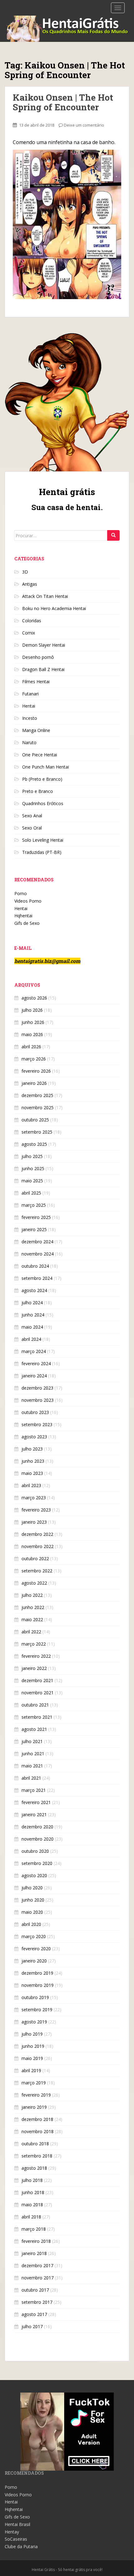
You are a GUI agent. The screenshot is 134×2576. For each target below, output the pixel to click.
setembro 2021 (37, 1717)
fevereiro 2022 (36, 1656)
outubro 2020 (35, 1851)
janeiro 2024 (34, 1376)
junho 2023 (33, 1461)
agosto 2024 (34, 1290)
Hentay (12, 2532)
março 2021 (34, 1790)
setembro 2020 (37, 1863)
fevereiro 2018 (36, 2241)
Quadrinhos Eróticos (43, 803)
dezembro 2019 (37, 1973)
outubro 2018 (35, 2144)
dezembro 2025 (37, 1095)
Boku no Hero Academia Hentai (54, 608)
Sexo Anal (32, 816)
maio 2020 (32, 1912)
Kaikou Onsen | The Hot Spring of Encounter (63, 102)
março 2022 (34, 1644)
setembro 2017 (37, 2302)
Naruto (29, 742)
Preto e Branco (38, 791)
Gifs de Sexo (27, 923)
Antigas (30, 584)
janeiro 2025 (34, 1229)
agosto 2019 (34, 2022)
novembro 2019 (38, 1985)
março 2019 (34, 2083)
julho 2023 (32, 1449)
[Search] (113, 535)
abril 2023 (31, 1485)
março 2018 (34, 2229)
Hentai (29, 706)
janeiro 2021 (34, 1814)
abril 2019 (31, 2070)
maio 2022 (32, 1619)
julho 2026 (32, 1010)
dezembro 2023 (37, 1388)
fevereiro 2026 (36, 1071)
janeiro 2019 (34, 2107)
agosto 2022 (34, 1583)
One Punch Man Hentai (45, 767)
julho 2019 (32, 2034)
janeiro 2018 (34, 2253)
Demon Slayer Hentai (44, 645)
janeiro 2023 (34, 1522)
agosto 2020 (34, 1875)
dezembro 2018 (37, 2119)
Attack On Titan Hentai (45, 596)
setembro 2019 (37, 2010)
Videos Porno (28, 901)
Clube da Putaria (21, 2546)
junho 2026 (33, 1022)
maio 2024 (32, 1327)
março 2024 (34, 1351)
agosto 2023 (34, 1437)
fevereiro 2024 (36, 1363)
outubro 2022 (35, 1559)
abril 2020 (31, 1924)
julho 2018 (32, 2180)
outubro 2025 (35, 1120)
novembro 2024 (38, 1254)
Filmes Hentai (36, 682)
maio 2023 (32, 1473)
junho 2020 (33, 1900)
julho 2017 (32, 2326)
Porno (21, 893)
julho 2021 (32, 1741)
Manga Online (36, 730)
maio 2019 (32, 2058)
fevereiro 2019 (36, 2095)
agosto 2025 (34, 1144)
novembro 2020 (38, 1839)
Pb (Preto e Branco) (42, 779)
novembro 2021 (38, 1693)
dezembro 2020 (37, 1827)
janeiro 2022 (34, 1668)
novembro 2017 (38, 2278)
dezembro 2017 (37, 2265)
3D (25, 572)
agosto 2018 (34, 2168)
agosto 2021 (34, 1729)
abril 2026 (31, 1047)
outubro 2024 (35, 1266)
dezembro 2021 (37, 1680)
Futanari (30, 694)
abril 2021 (31, 1778)
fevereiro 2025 (36, 1217)
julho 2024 (32, 1303)
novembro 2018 (38, 2131)
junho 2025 (33, 1168)
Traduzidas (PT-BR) (42, 852)
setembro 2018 (37, 2156)
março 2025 (34, 1205)
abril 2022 (31, 1632)
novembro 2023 (38, 1400)
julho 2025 (32, 1156)
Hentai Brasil (17, 2524)
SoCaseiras (16, 2539)
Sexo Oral (32, 828)
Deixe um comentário (84, 125)
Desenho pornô (38, 657)
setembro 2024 (37, 1278)
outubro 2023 (35, 1412)
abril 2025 (31, 1193)
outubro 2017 (35, 2290)
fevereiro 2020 (36, 1949)
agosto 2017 (34, 2314)
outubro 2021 (35, 1705)
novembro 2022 (38, 1546)
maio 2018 (32, 2205)
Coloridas (32, 621)
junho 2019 (33, 2046)
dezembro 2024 (37, 1242)
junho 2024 (33, 1315)
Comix (29, 633)
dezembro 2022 (37, 1534)
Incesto (30, 718)
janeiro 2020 (34, 1961)
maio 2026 (32, 1034)
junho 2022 (33, 1607)
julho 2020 (32, 1888)
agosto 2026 (34, 998)
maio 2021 (32, 1766)
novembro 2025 (38, 1108)
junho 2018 (33, 2192)
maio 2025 (32, 1181)
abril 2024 (31, 1339)
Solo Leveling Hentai (43, 840)
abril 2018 (31, 2217)
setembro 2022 (37, 1571)
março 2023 (34, 1498)
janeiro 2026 (34, 1083)
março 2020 (34, 1936)
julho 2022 (32, 1595)
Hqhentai (23, 916)
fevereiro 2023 (36, 1510)
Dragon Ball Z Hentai (43, 669)
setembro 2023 (37, 1424)
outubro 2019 (35, 1997)
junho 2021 (33, 1754)
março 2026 (34, 1059)
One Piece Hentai (40, 755)
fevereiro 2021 (36, 1802)
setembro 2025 (37, 1132)
